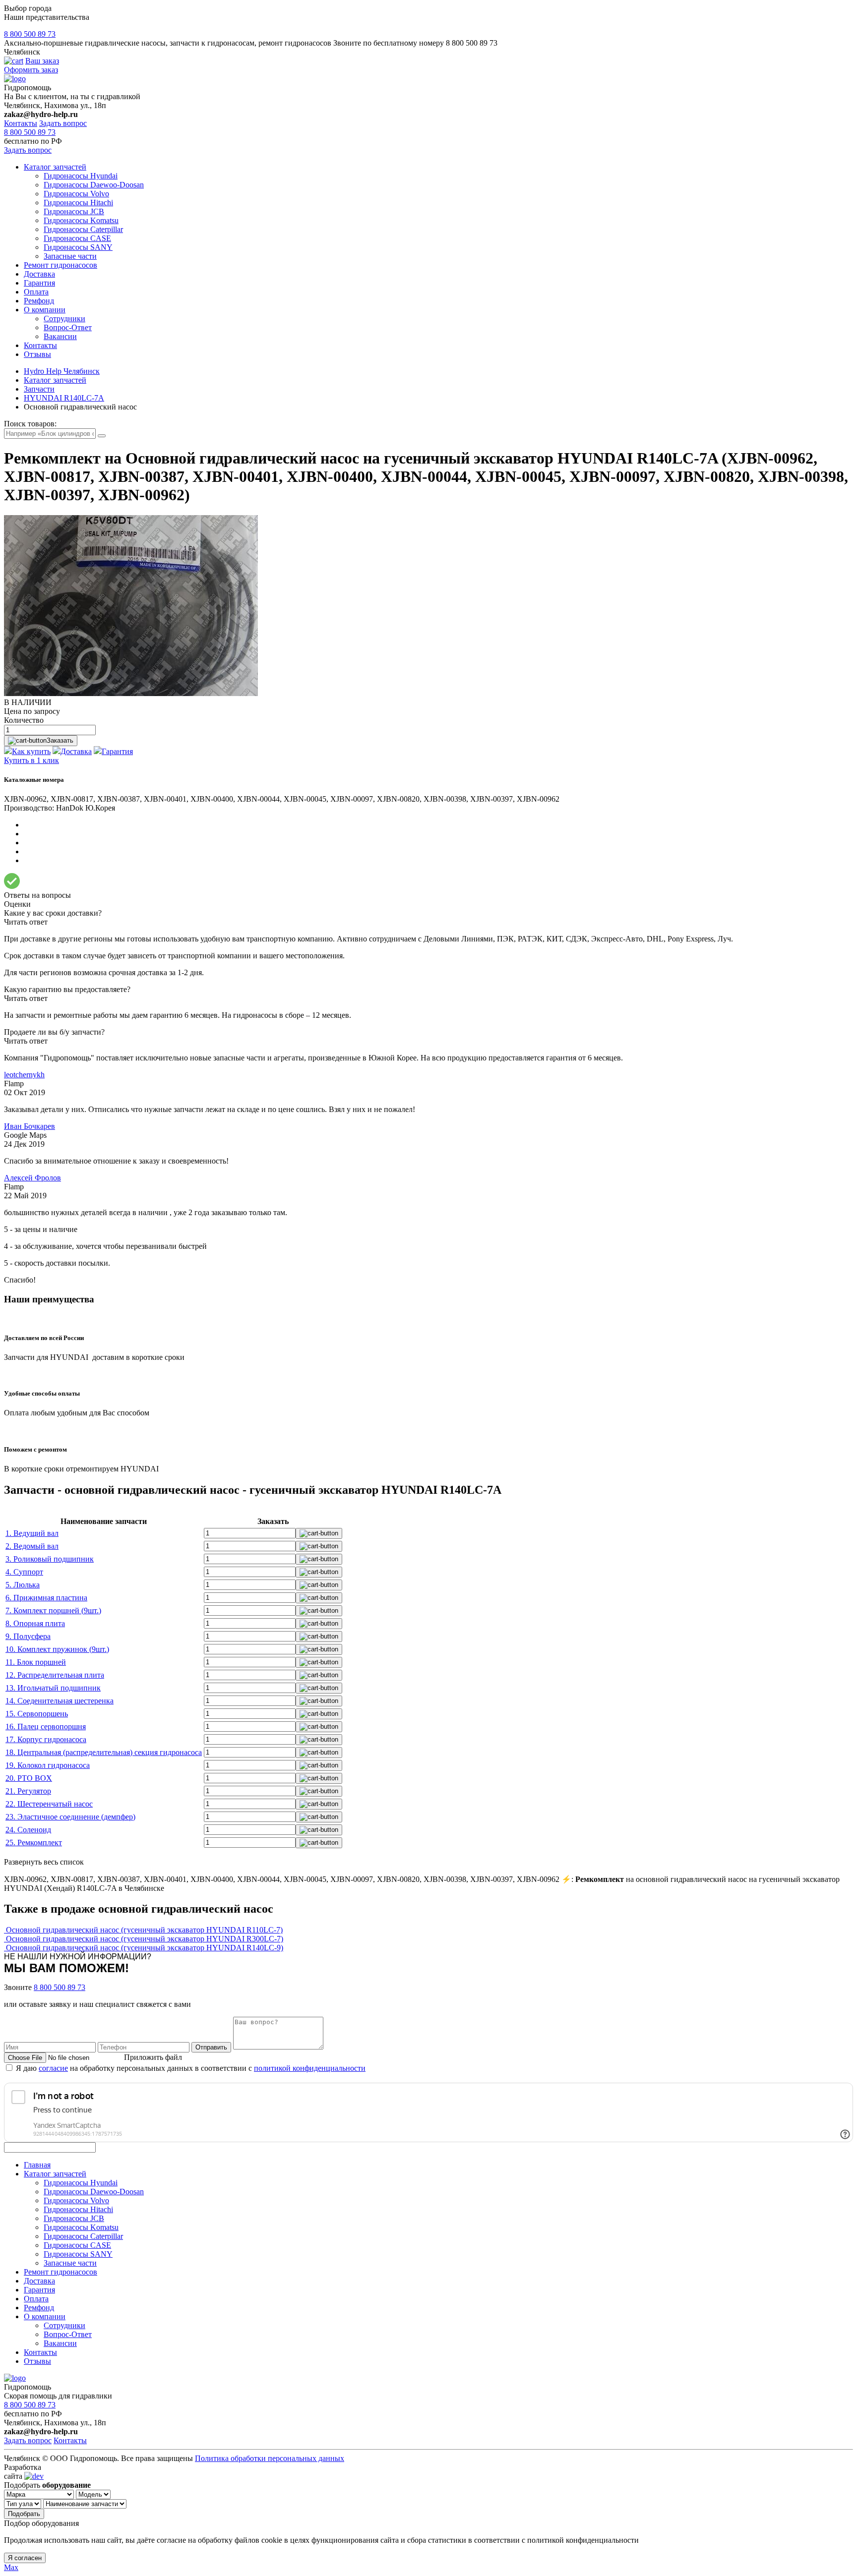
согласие (53, 2068)
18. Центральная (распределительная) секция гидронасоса (104, 1752)
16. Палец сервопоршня (46, 1727)
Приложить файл (153, 2057)
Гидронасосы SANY (78, 247)
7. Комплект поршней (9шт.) (53, 1610)
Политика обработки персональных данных (270, 2458)
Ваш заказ (42, 61)
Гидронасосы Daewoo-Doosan (94, 185)
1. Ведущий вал (32, 1533)
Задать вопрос (63, 123)
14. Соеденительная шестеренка (60, 1701)
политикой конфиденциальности (310, 2068)
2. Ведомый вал (32, 1546)
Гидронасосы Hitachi (78, 203)
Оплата (36, 292)
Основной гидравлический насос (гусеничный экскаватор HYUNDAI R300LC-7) (145, 1939)
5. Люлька (23, 1585)
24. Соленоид (28, 1830)
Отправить (211, 2047)
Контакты (21, 123)
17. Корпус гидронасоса (46, 1739)
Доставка (39, 274)
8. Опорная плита (35, 1623)
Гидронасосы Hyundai (81, 176)
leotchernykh (24, 1075)
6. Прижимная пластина (46, 1598)
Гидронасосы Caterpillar (83, 229)
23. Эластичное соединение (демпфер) (70, 1817)
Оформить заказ (31, 70)
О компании (45, 310)
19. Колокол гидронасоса (48, 1765)
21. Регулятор (28, 1791)
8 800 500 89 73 (30, 34)
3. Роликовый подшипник (50, 1559)
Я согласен (25, 2558)
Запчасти (39, 389)
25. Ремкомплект (34, 1843)
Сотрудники (64, 319)
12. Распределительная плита (55, 1675)
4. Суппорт (24, 1572)
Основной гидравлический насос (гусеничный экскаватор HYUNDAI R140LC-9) (145, 1948)
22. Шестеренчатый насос (49, 1804)
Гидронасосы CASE (77, 238)
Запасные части (70, 256)
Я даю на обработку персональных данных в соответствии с (191, 2068)
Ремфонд (39, 301)
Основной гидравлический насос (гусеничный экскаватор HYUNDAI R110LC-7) (144, 1930)
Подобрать (24, 2514)
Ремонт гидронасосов (61, 265)
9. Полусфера (28, 1636)
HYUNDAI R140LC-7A (64, 398)
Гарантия (39, 283)
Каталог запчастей (55, 167)
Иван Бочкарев (30, 1126)
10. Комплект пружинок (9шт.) (57, 1649)
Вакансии (60, 336)
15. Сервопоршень (37, 1714)
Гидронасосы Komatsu (81, 220)
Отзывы (37, 354)
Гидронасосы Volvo (76, 194)
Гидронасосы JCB (74, 211)
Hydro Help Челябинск (62, 371)
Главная (37, 2165)
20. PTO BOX (29, 1778)
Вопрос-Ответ (68, 327)
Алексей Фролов (32, 1178)
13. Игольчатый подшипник (53, 1688)
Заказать (60, 740)
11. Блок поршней (36, 1662)
